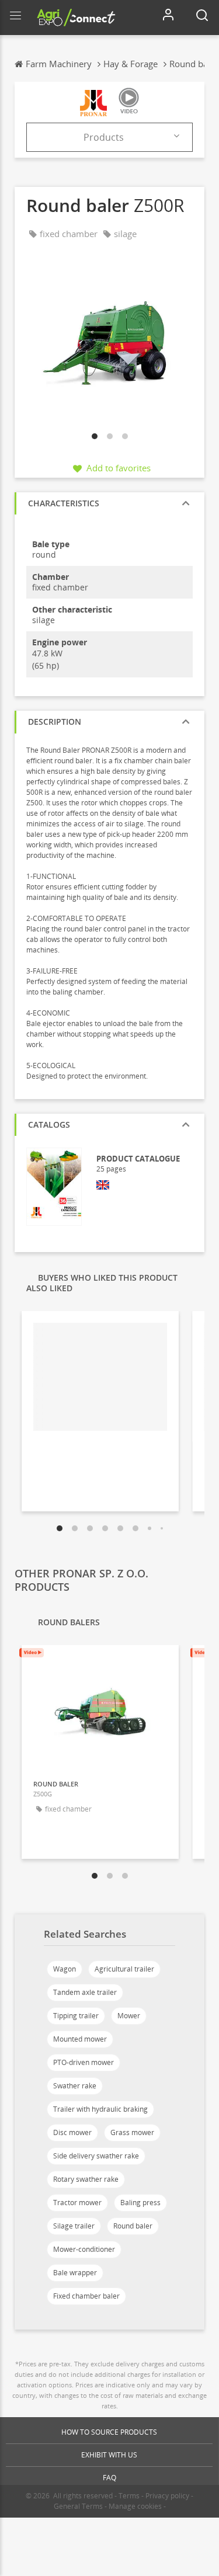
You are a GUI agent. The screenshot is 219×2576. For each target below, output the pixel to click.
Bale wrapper (75, 2273)
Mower (129, 2016)
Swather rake (75, 2086)
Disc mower (72, 2132)
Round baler (133, 2226)
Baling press (140, 2203)
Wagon (65, 1969)
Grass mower (132, 2132)
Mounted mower (80, 2039)
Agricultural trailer (124, 1969)
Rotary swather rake (86, 2179)
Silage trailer (74, 2226)
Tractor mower (77, 2203)
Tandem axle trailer (85, 1992)
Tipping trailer (76, 2016)
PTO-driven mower (84, 2062)
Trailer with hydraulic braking (100, 2109)
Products (104, 137)
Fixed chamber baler (86, 2296)
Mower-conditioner (84, 2249)
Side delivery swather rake (96, 2156)
